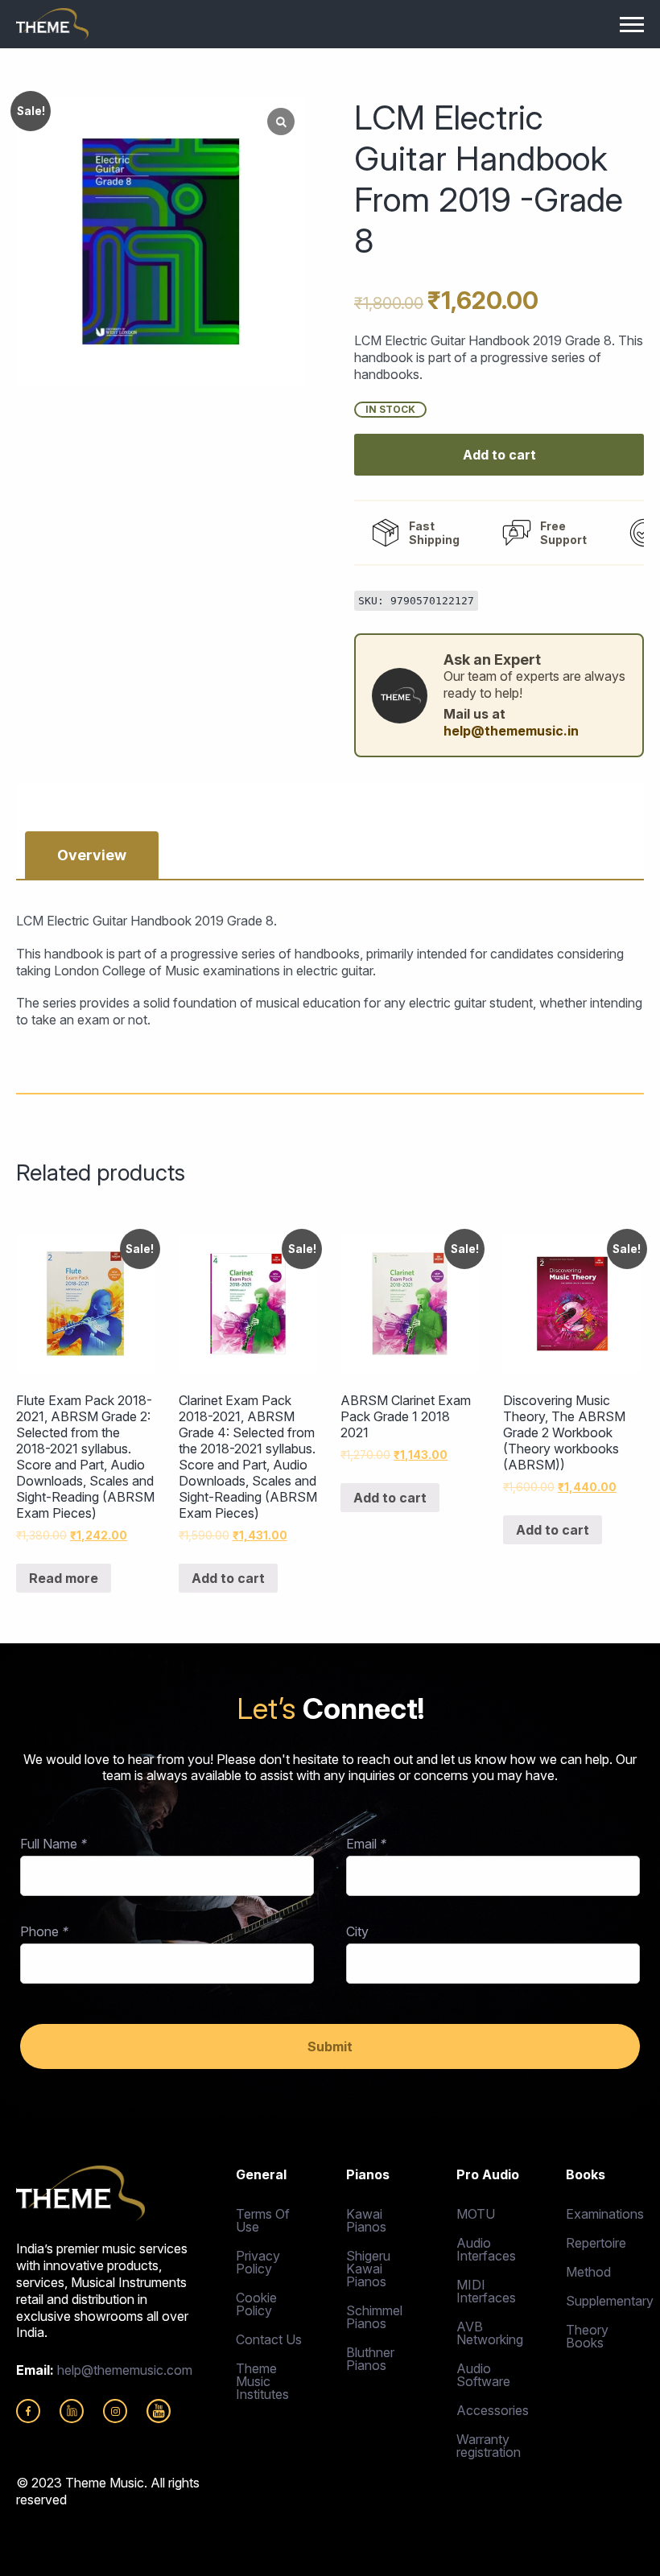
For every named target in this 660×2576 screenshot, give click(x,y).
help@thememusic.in (511, 731)
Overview (92, 855)
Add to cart (499, 455)
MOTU (476, 2214)
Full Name (54, 1844)
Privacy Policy (258, 2262)
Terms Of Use (263, 2220)
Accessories (493, 2410)
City (357, 1931)
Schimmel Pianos (374, 2317)
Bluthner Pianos (370, 2359)
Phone (44, 1931)
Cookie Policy (256, 2304)
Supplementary (605, 2301)
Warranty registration (489, 2446)
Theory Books (587, 2336)
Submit (330, 2046)
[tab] (92, 855)
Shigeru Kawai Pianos (368, 2269)
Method (588, 2272)
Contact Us (269, 2339)
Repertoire (596, 2243)
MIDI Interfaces (486, 2291)
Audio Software (483, 2375)
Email (366, 1844)
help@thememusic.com (125, 2370)
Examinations (605, 2214)
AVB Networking (490, 2333)
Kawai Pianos (366, 2220)
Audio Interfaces (486, 2249)
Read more (64, 1578)
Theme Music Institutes (262, 2381)
